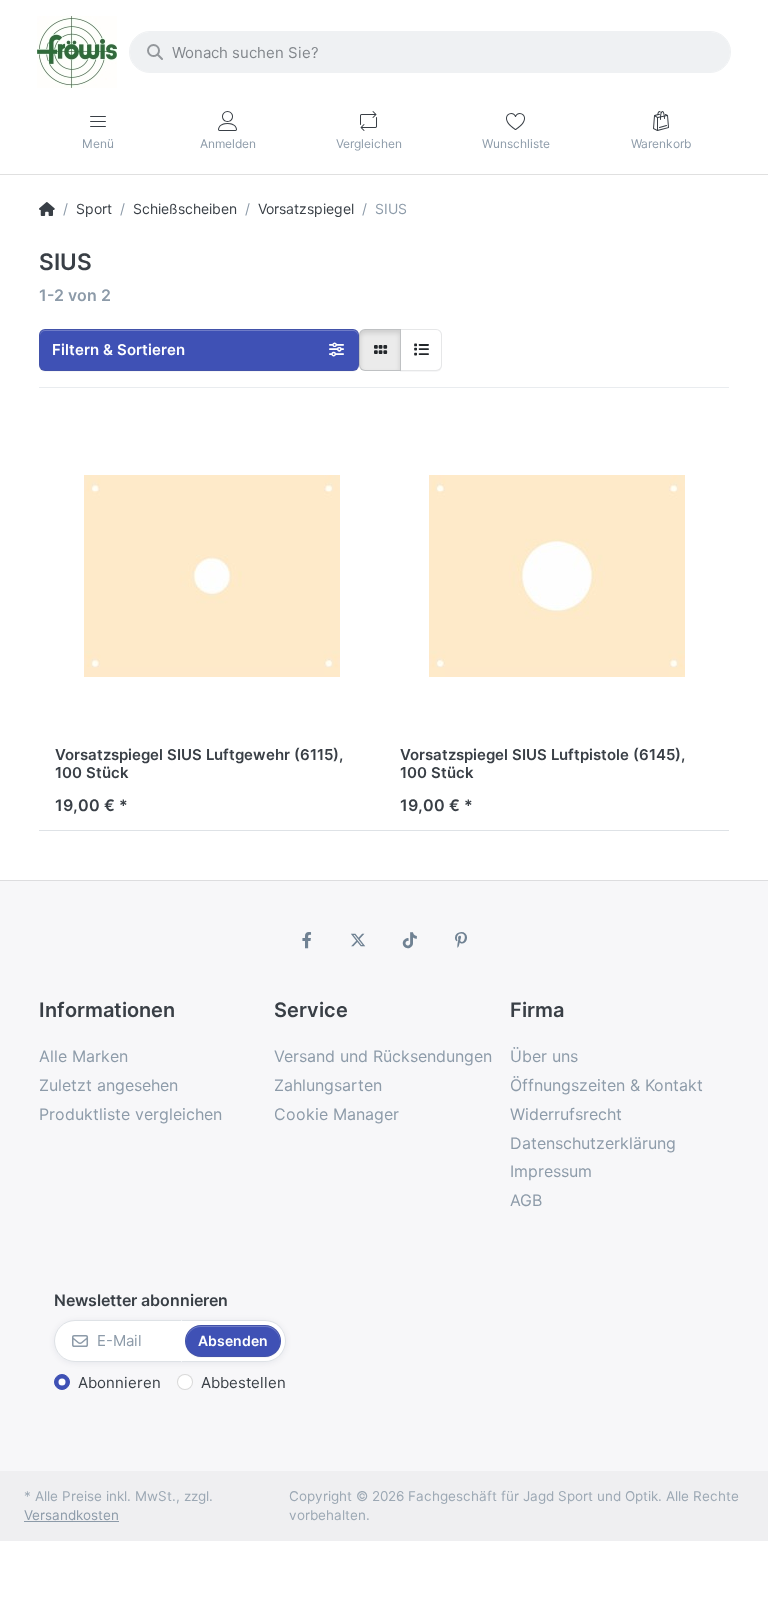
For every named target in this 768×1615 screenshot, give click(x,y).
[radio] (380, 350)
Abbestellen (243, 1382)
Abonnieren (119, 1382)
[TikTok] (410, 940)
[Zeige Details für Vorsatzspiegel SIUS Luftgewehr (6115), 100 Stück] (211, 576)
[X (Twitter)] (358, 940)
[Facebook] (307, 940)
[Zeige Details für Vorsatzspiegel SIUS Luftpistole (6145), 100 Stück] (556, 576)
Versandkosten (71, 1515)
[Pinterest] (462, 940)
